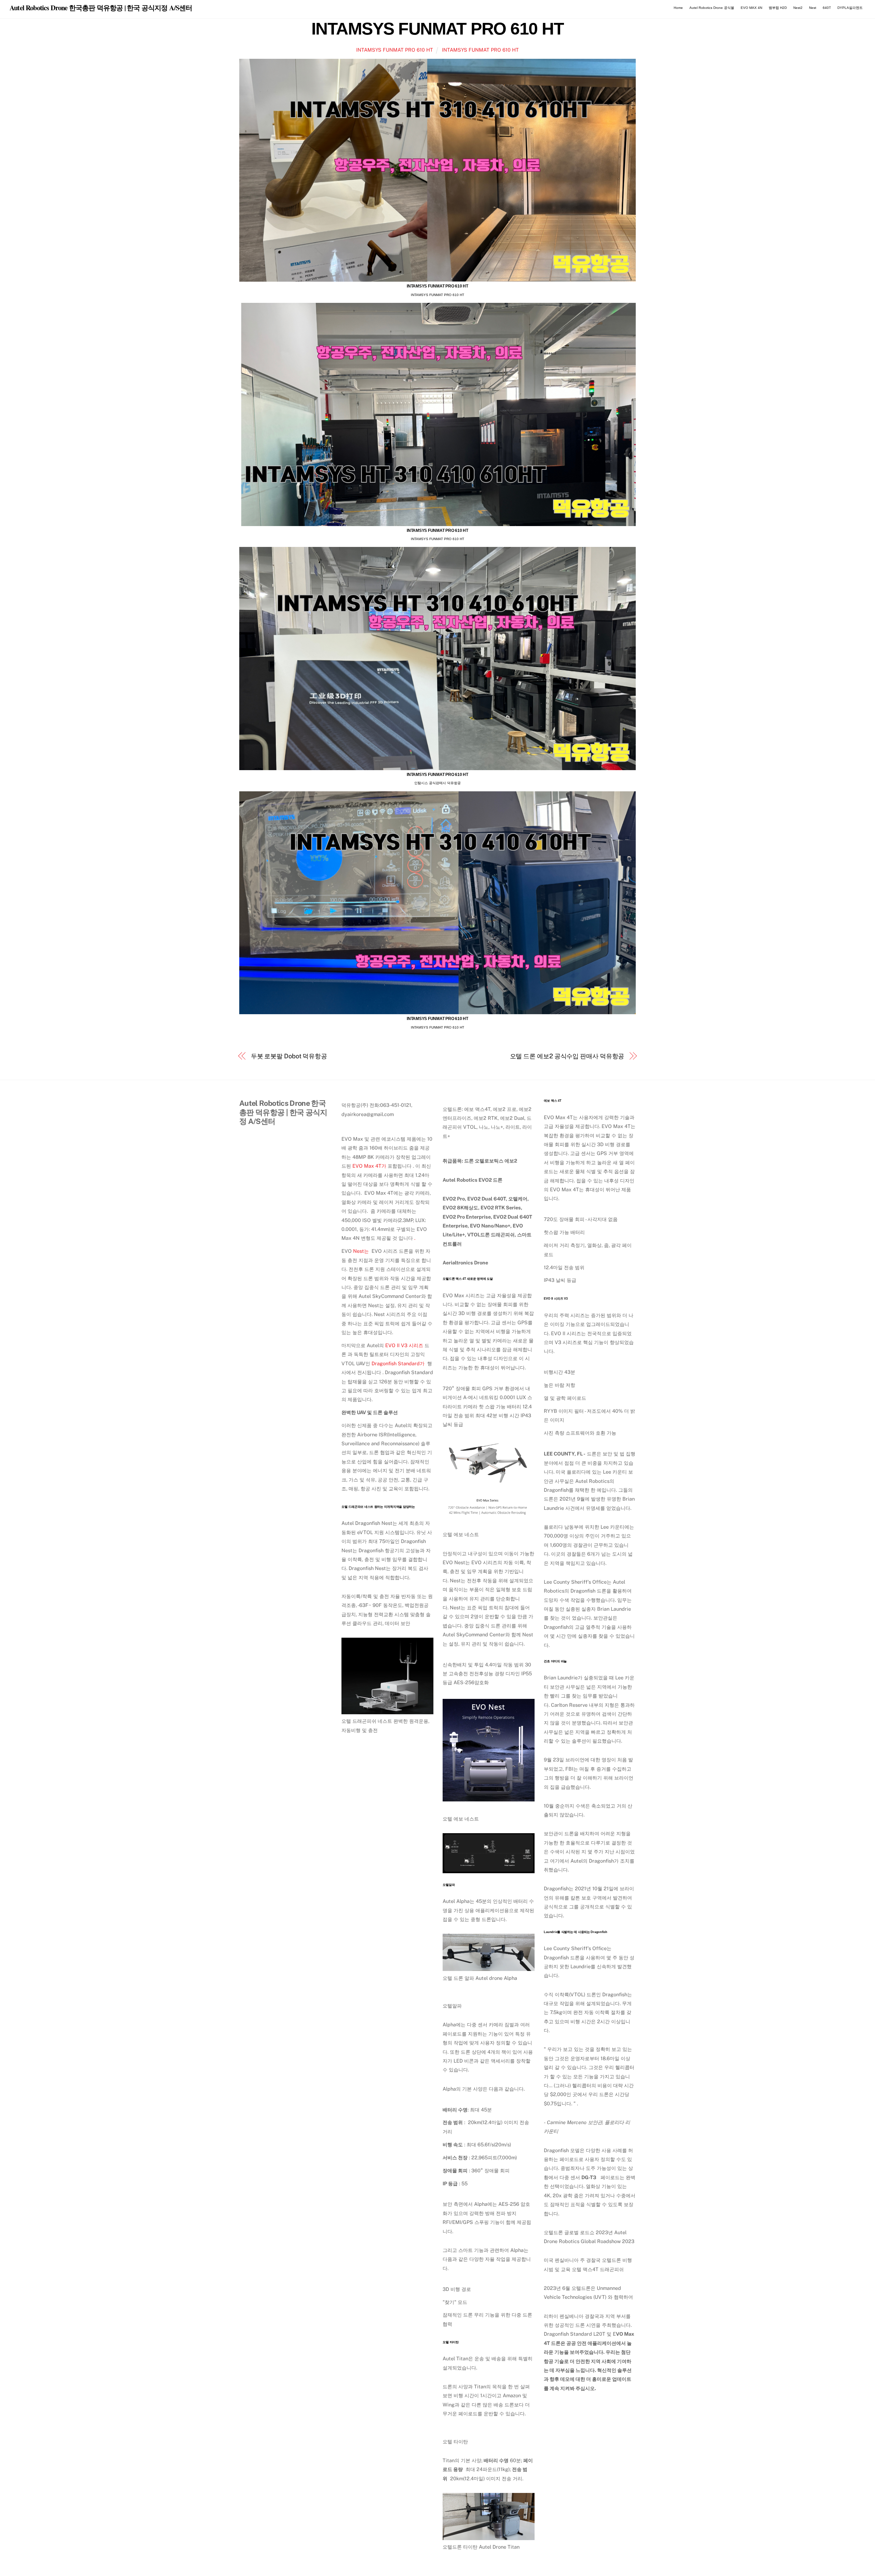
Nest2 (798, 8)
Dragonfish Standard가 (398, 1363)
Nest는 (361, 1251)
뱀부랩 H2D (778, 8)
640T (827, 8)
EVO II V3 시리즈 (404, 1345)
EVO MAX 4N (751, 8)
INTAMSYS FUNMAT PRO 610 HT (437, 29)
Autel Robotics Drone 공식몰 (712, 8)
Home (678, 8)
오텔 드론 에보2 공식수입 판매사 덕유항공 (567, 1056)
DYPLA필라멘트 (850, 8)
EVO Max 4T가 (369, 1166)
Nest (813, 8)
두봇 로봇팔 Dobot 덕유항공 (289, 1056)
